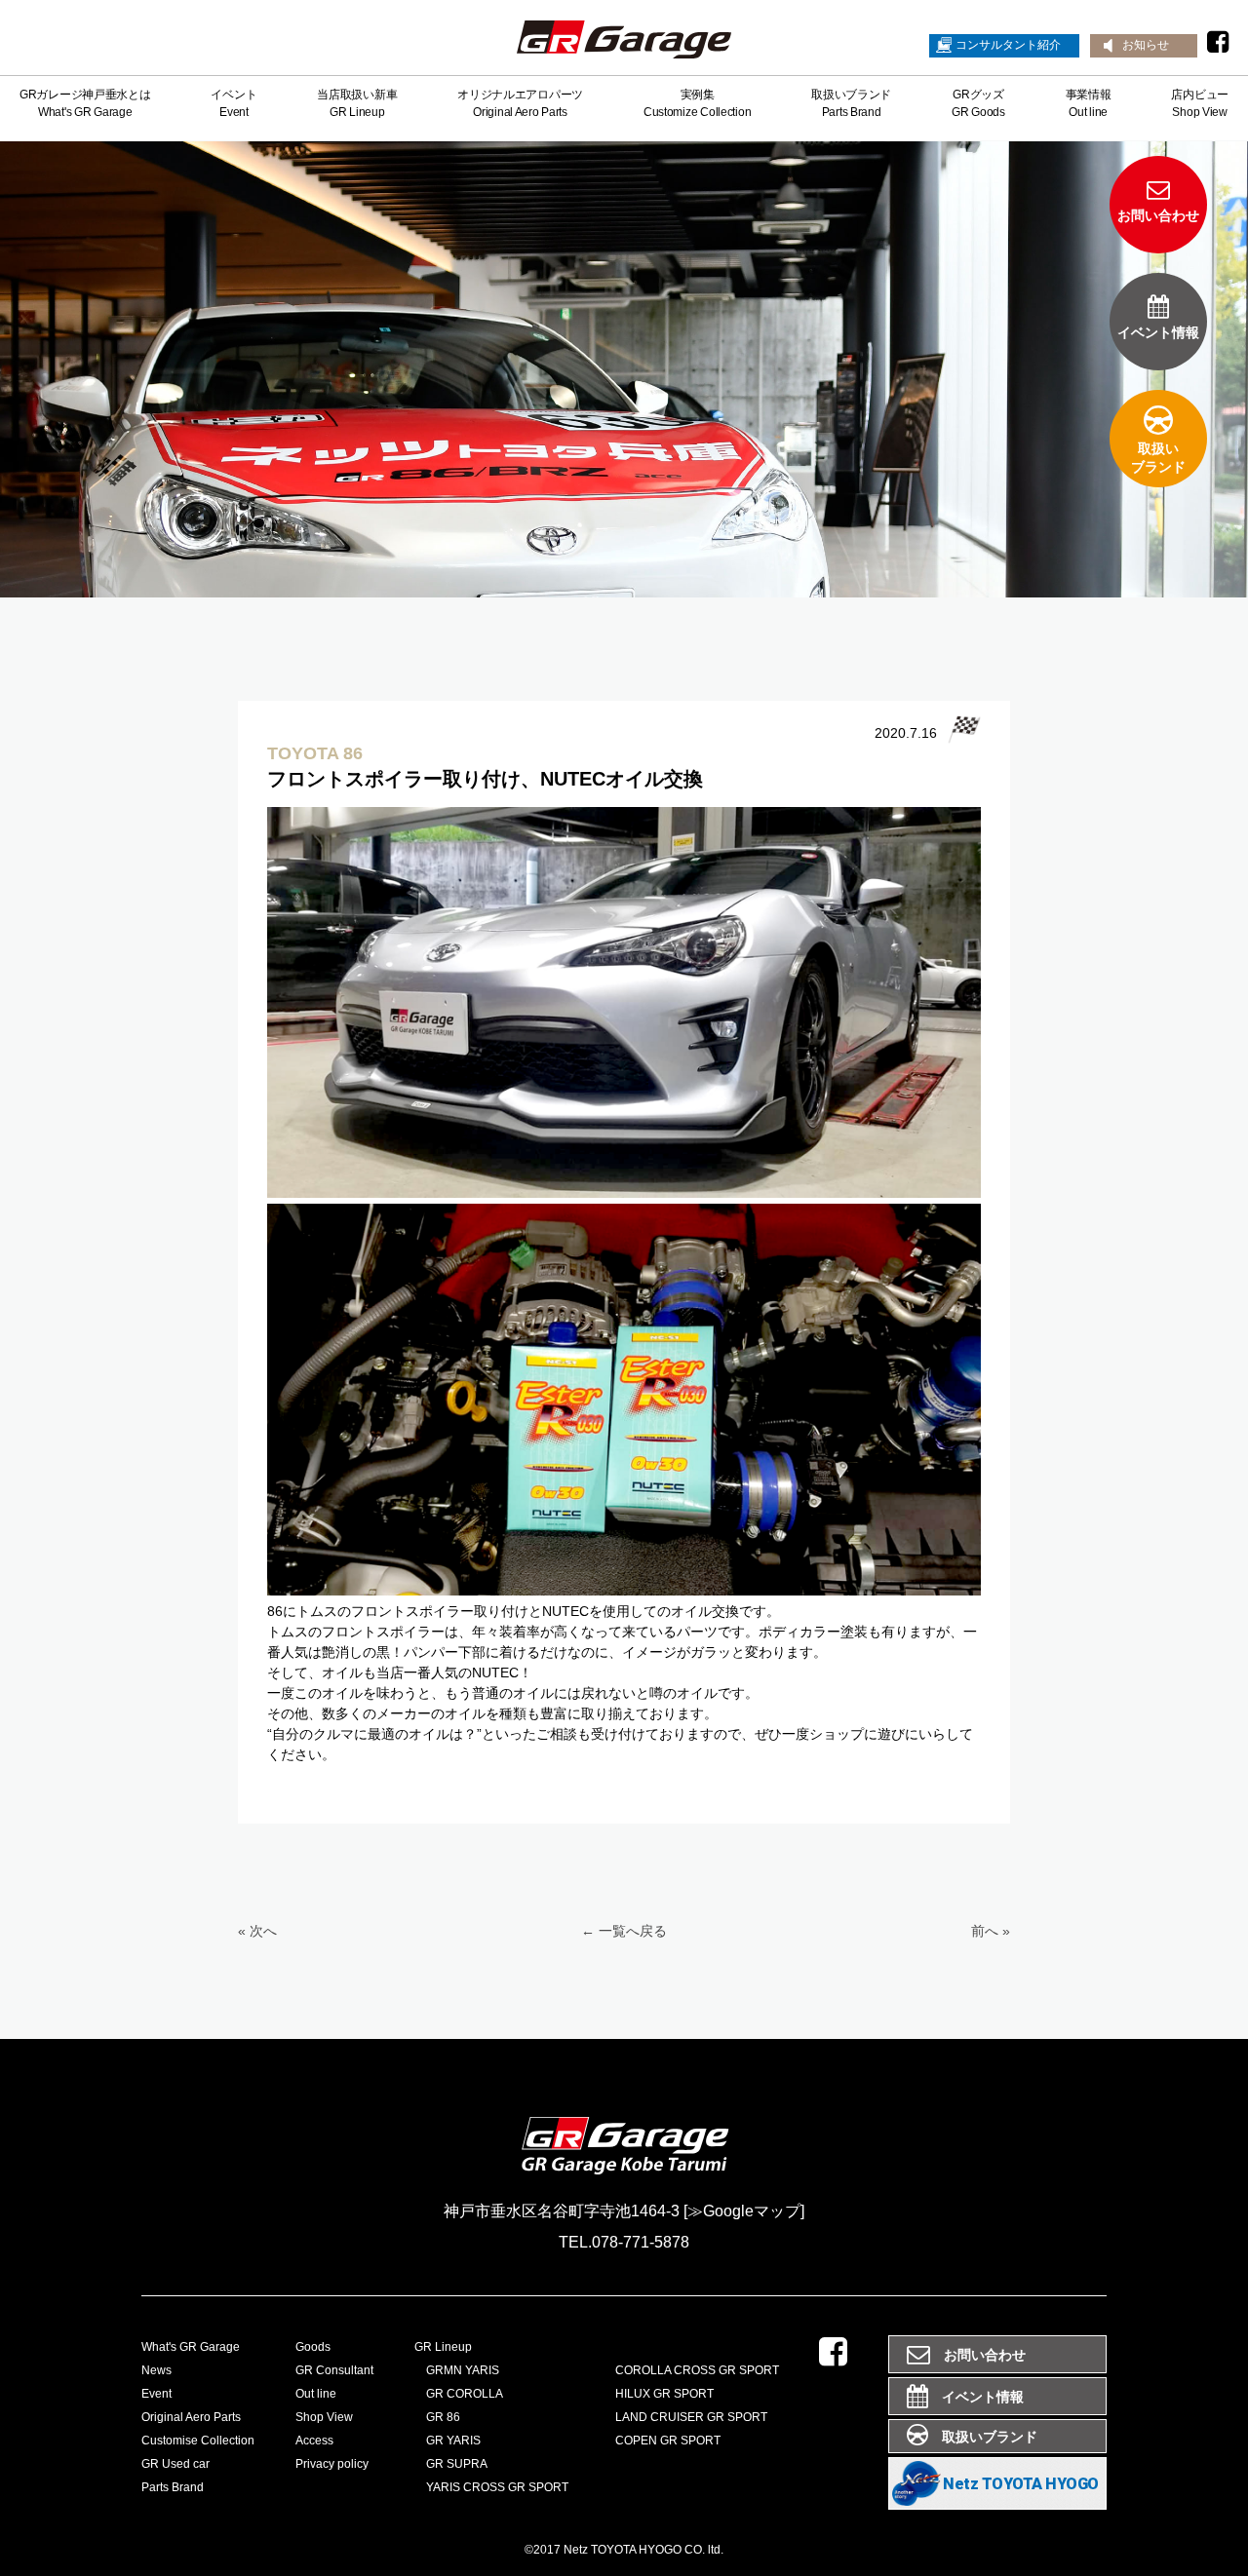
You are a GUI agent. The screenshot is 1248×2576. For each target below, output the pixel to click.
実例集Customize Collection (697, 103)
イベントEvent (234, 103)
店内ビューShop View (1200, 103)
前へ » (991, 1931)
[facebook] (1218, 42)
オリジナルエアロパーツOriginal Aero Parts (520, 103)
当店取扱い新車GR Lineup (357, 103)
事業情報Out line (1089, 103)
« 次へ (257, 1931)
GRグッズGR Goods (978, 103)
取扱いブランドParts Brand (851, 103)
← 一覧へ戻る (624, 1931)
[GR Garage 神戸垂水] (624, 43)
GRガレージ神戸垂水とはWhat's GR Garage (85, 103)
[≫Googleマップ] (744, 2211)
